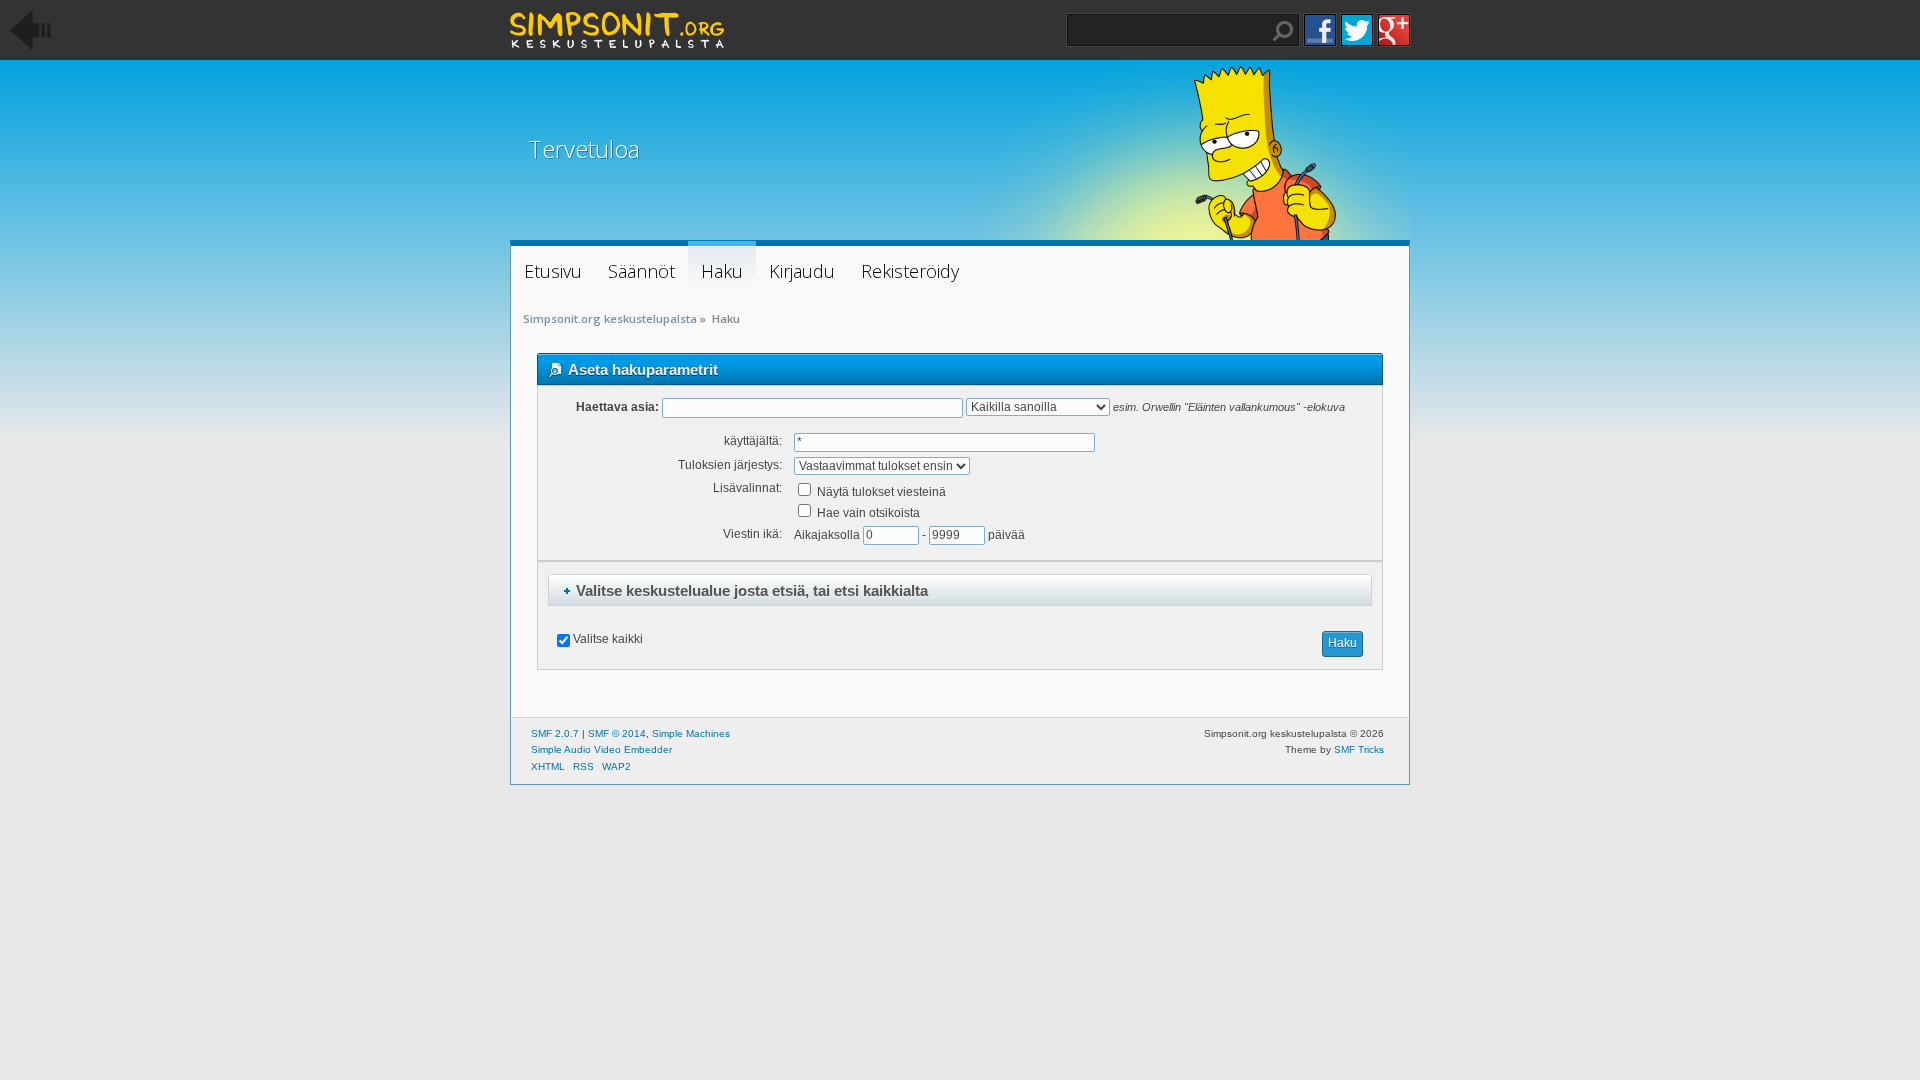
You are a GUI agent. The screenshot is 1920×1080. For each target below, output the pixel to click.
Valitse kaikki (608, 639)
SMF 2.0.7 (555, 733)
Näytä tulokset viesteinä (880, 492)
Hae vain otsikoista (867, 513)
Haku (1283, 31)
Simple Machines (691, 733)
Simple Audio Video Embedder (601, 749)
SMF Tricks (1359, 749)
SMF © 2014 (617, 733)
